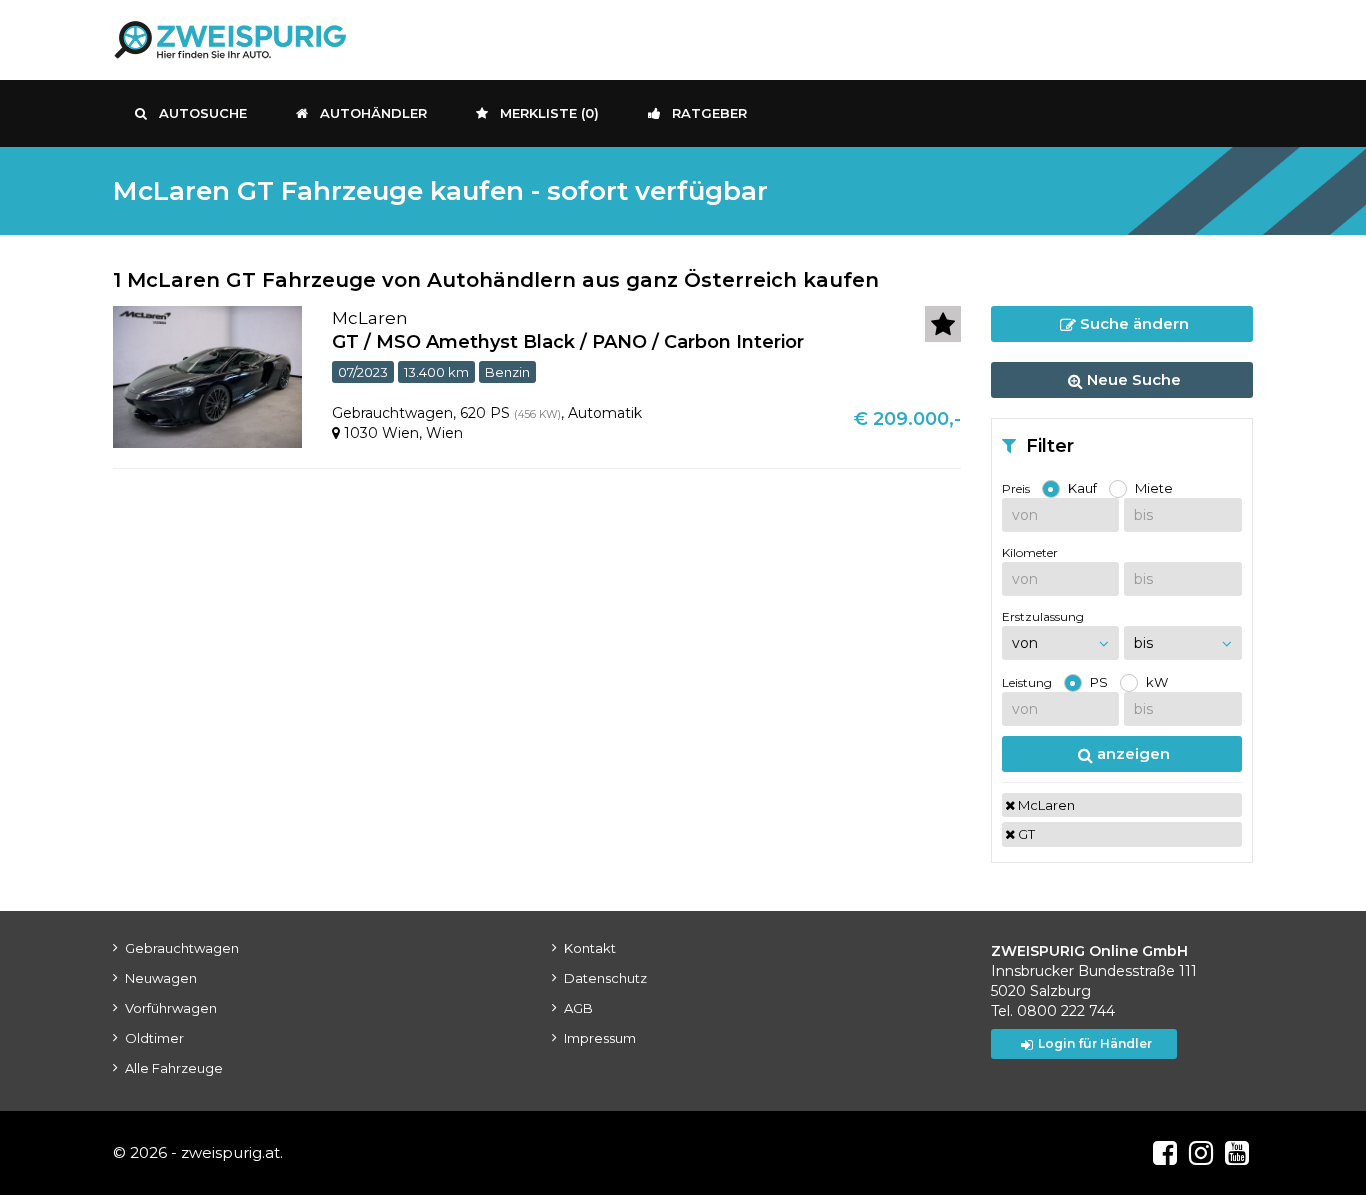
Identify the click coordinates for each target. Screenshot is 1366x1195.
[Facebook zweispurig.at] (1165, 1153)
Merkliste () (549, 113)
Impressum (600, 1038)
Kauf (1082, 488)
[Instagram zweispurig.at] (1201, 1153)
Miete (1154, 488)
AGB (578, 1008)
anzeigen (1131, 753)
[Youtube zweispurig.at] (1237, 1153)
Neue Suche (1132, 379)
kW (1157, 682)
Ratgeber (709, 113)
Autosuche (203, 113)
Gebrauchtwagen (182, 948)
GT (1025, 834)
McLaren (1045, 805)
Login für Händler (1095, 1043)
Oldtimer (154, 1038)
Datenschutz (605, 978)
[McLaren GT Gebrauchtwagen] (207, 376)
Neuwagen (161, 978)
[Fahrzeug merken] (943, 324)
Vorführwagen (171, 1008)
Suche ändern (1132, 323)
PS (1099, 682)
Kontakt (590, 948)
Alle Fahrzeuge (174, 1068)
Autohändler (373, 113)
